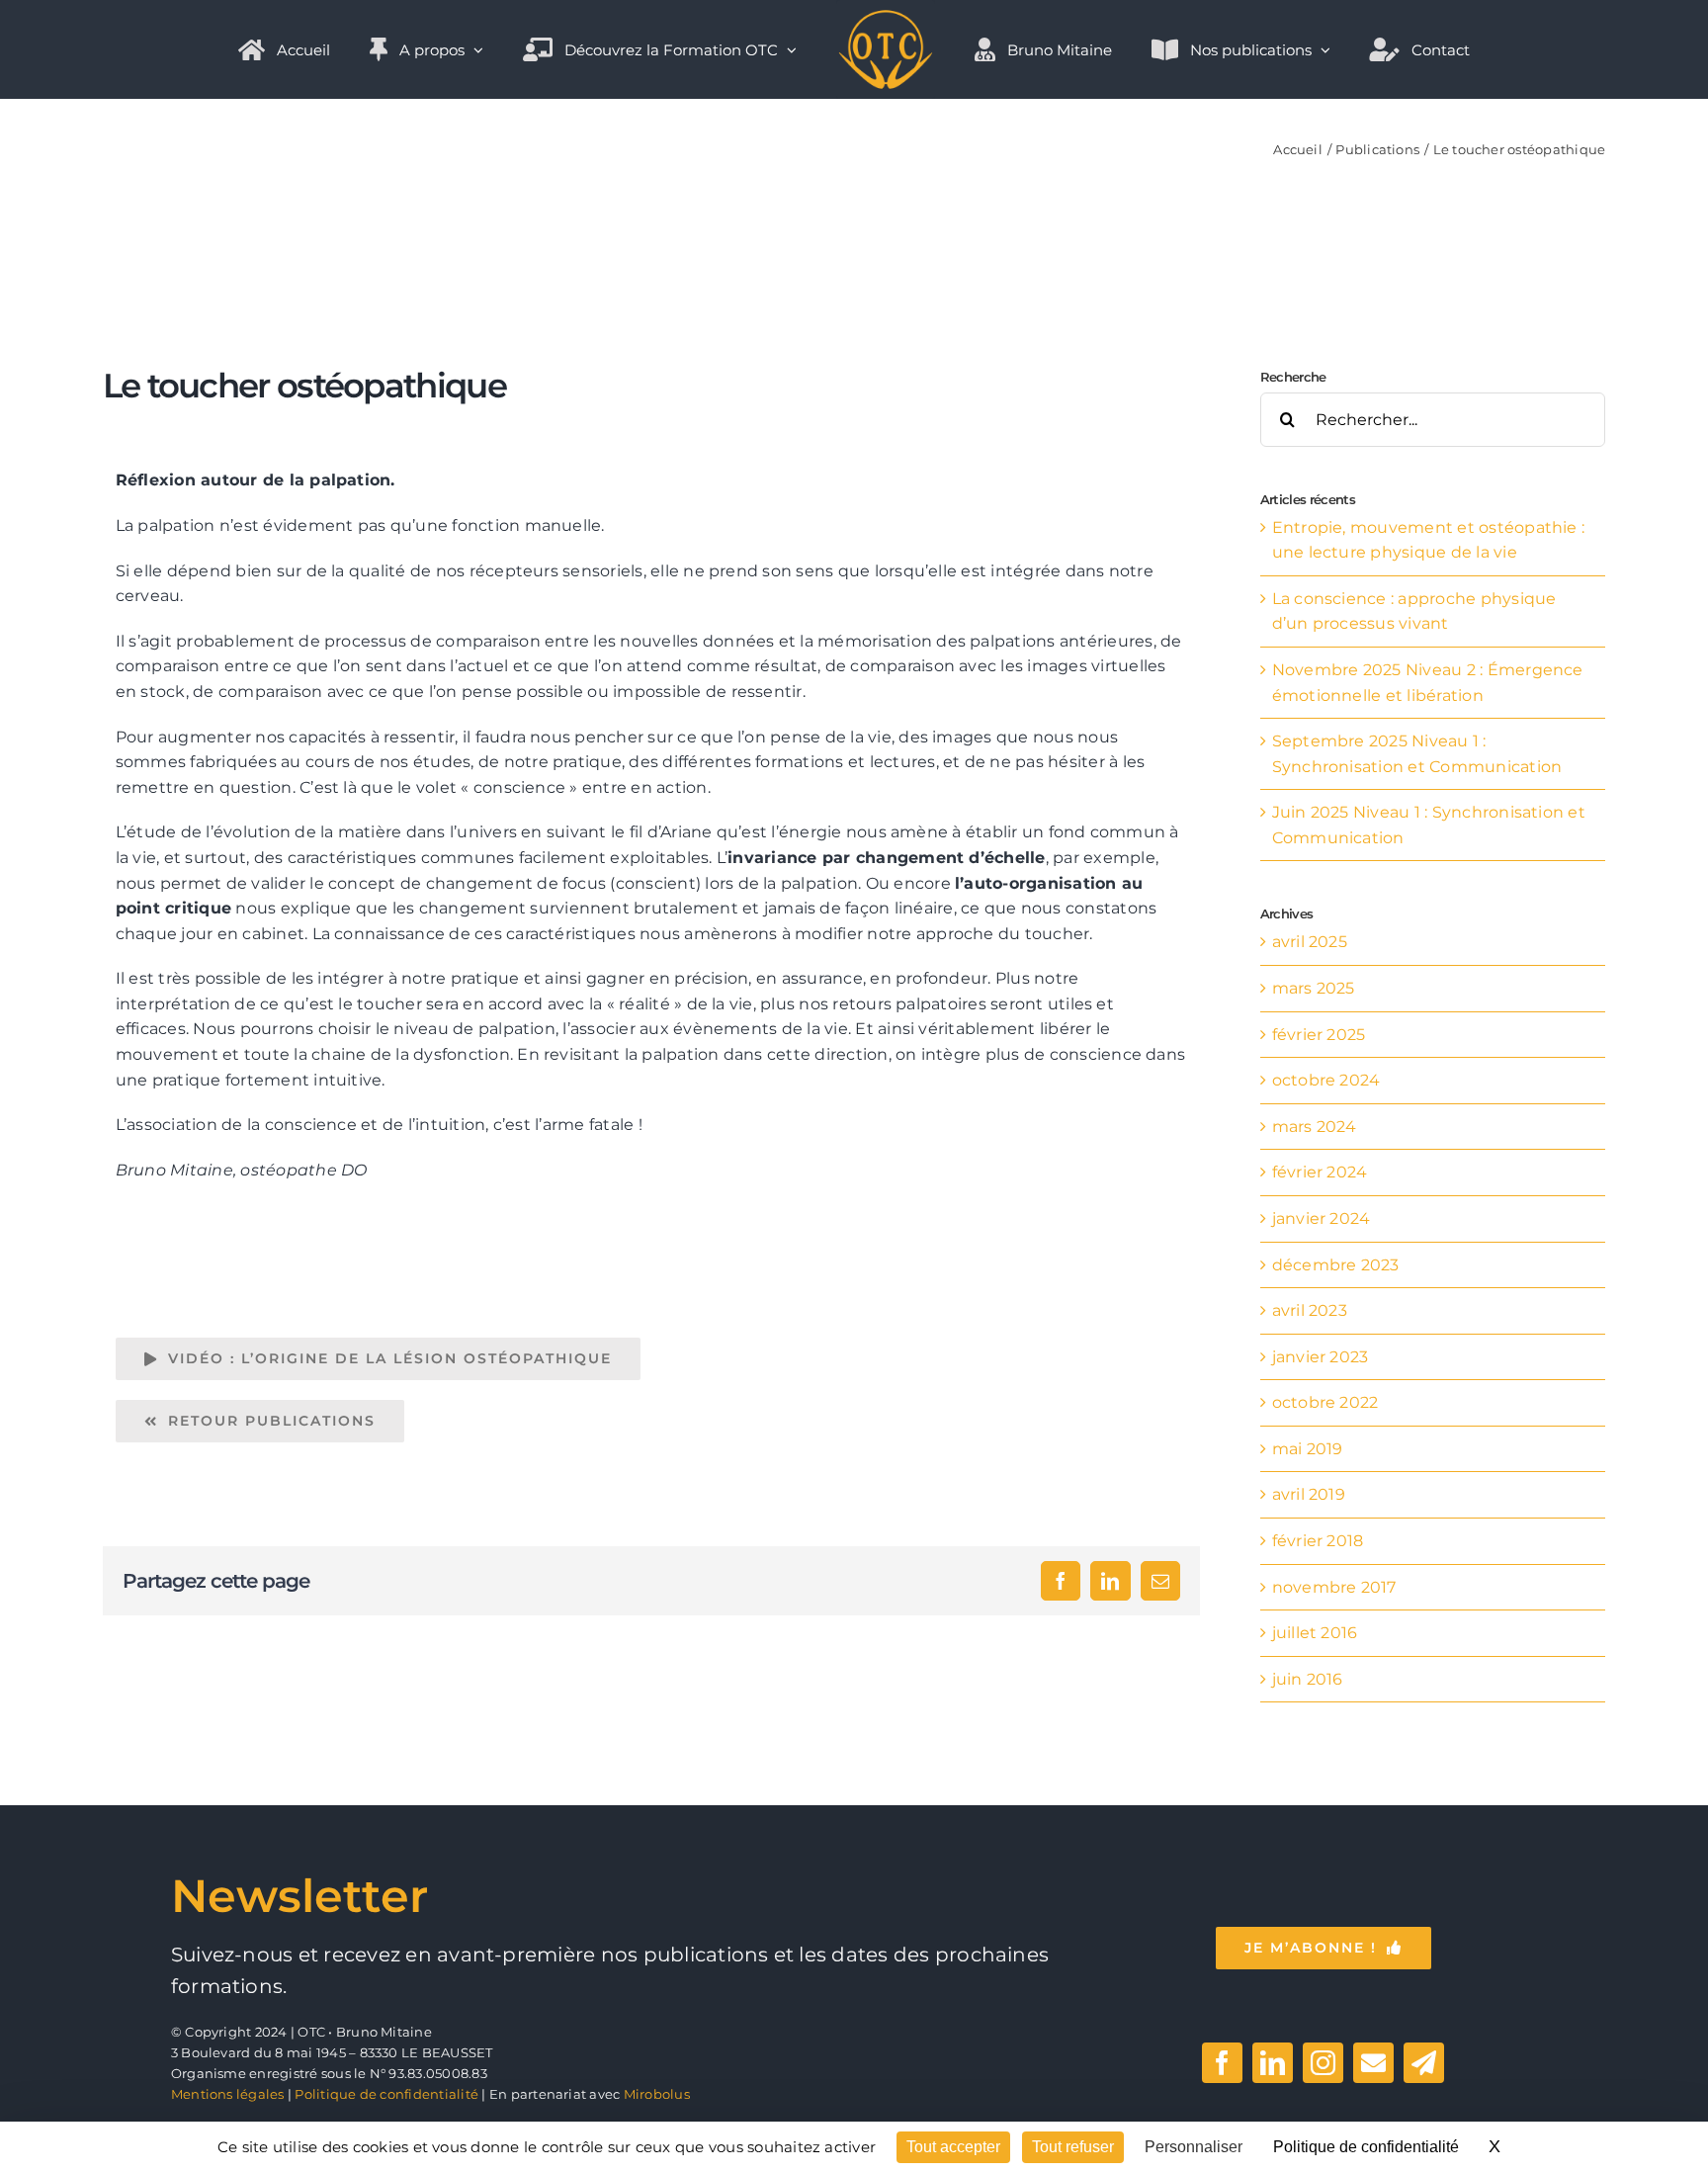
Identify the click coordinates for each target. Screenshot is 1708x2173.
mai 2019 (1308, 1449)
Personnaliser (1194, 2147)
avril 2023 (1310, 1310)
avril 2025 (1310, 942)
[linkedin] (1273, 2063)
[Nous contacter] (1373, 2063)
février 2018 (1318, 1541)
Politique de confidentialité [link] (1366, 2147)
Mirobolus (657, 2094)
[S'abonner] (1424, 2063)
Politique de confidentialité (386, 2094)
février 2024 (1320, 1172)
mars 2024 (1315, 1127)
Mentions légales (228, 2094)
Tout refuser (1073, 2147)
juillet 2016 (1315, 1633)
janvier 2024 (1322, 1218)
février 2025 (1319, 1035)
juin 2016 (1308, 1679)
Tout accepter (953, 2147)
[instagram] (1323, 2063)
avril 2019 (1309, 1494)
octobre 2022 (1325, 1402)
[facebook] (1222, 2063)
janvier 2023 (1321, 1357)
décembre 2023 (1336, 1265)
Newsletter (299, 1896)
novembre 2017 (1334, 1587)
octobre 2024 (1326, 1080)
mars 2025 (1314, 988)
